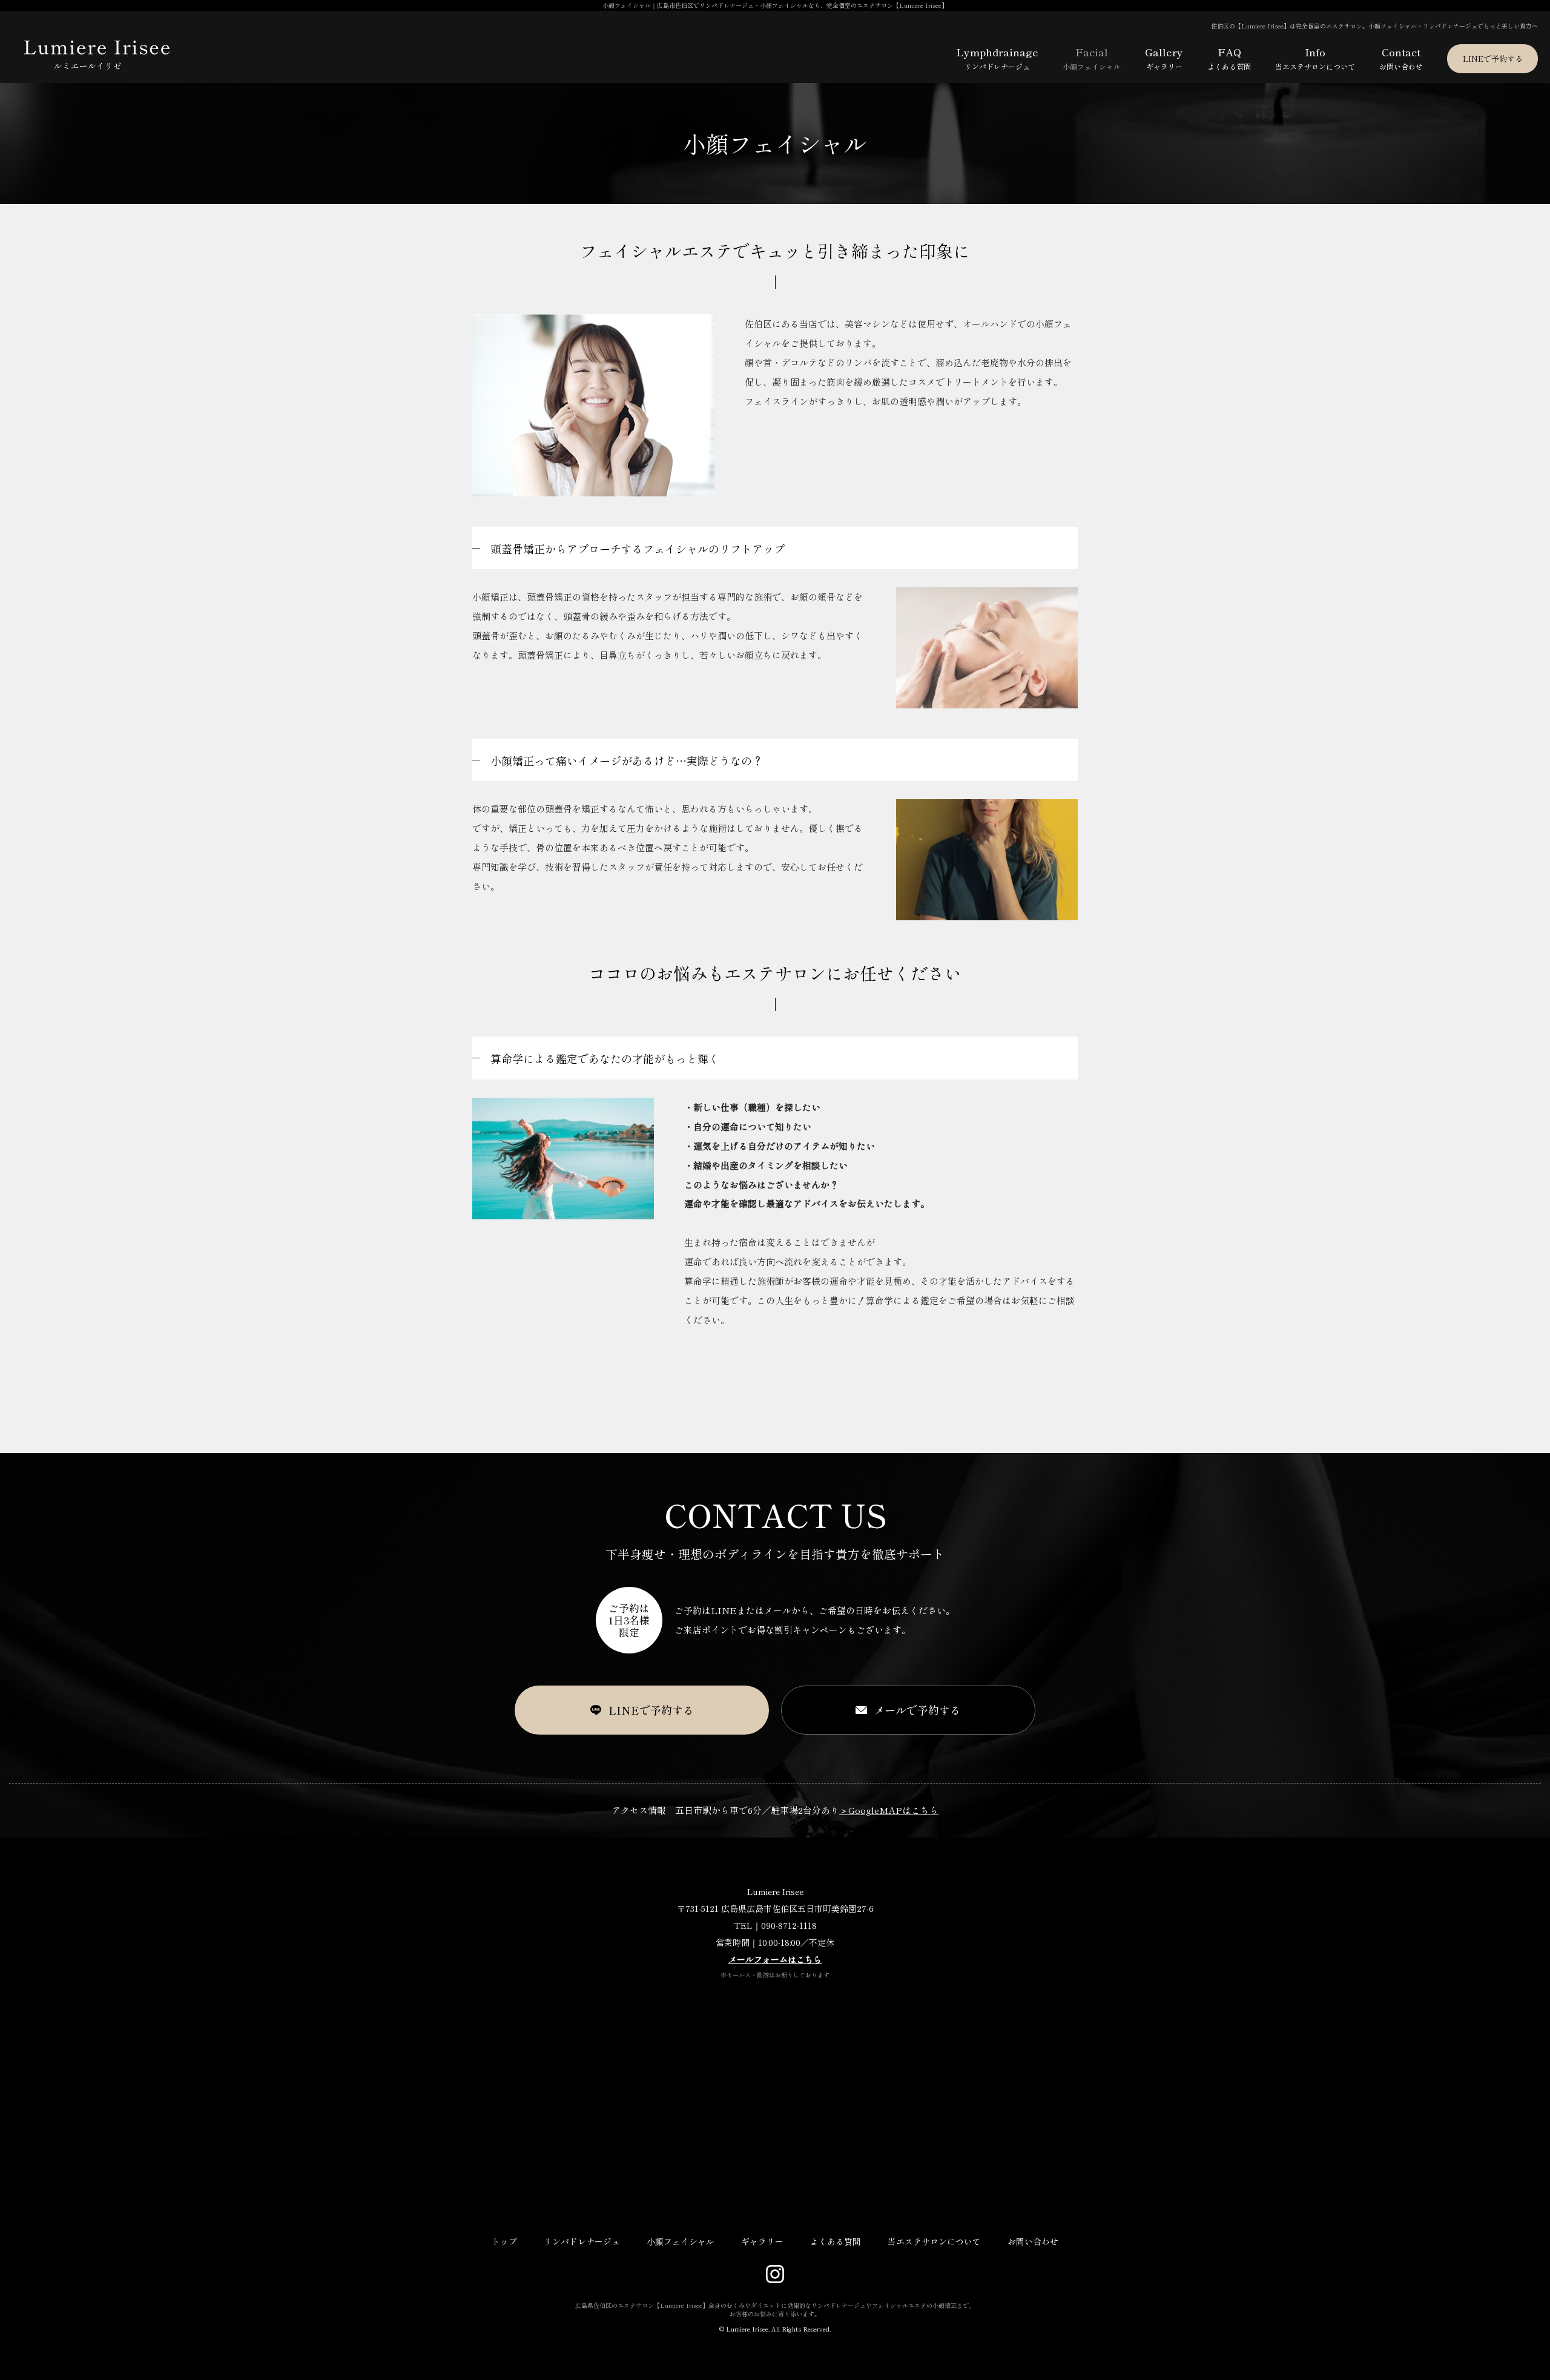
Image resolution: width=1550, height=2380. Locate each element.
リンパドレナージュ (582, 2241)
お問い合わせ (1033, 2241)
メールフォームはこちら (775, 1959)
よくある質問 (836, 2241)
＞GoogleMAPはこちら (889, 1810)
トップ (504, 2241)
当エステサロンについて (934, 2241)
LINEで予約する (1493, 58)
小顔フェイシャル (681, 2241)
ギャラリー (762, 2241)
